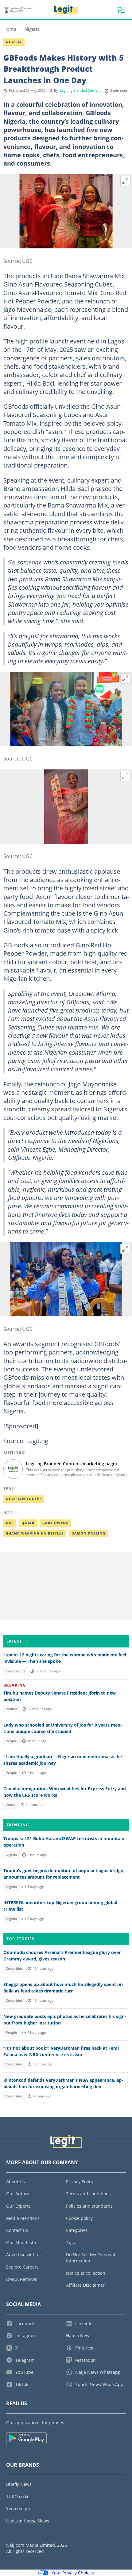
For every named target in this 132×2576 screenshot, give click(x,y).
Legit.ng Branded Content (80, 90)
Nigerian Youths (24, 1499)
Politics (12, 1709)
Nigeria (32, 29)
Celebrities (14, 1968)
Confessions (16, 1671)
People (11, 1741)
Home (10, 29)
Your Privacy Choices (73, 2573)
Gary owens (55, 1523)
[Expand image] (126, 181)
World (11, 1805)
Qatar (28, 1523)
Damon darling (88, 1533)
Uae (10, 1523)
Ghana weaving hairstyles (35, 1533)
